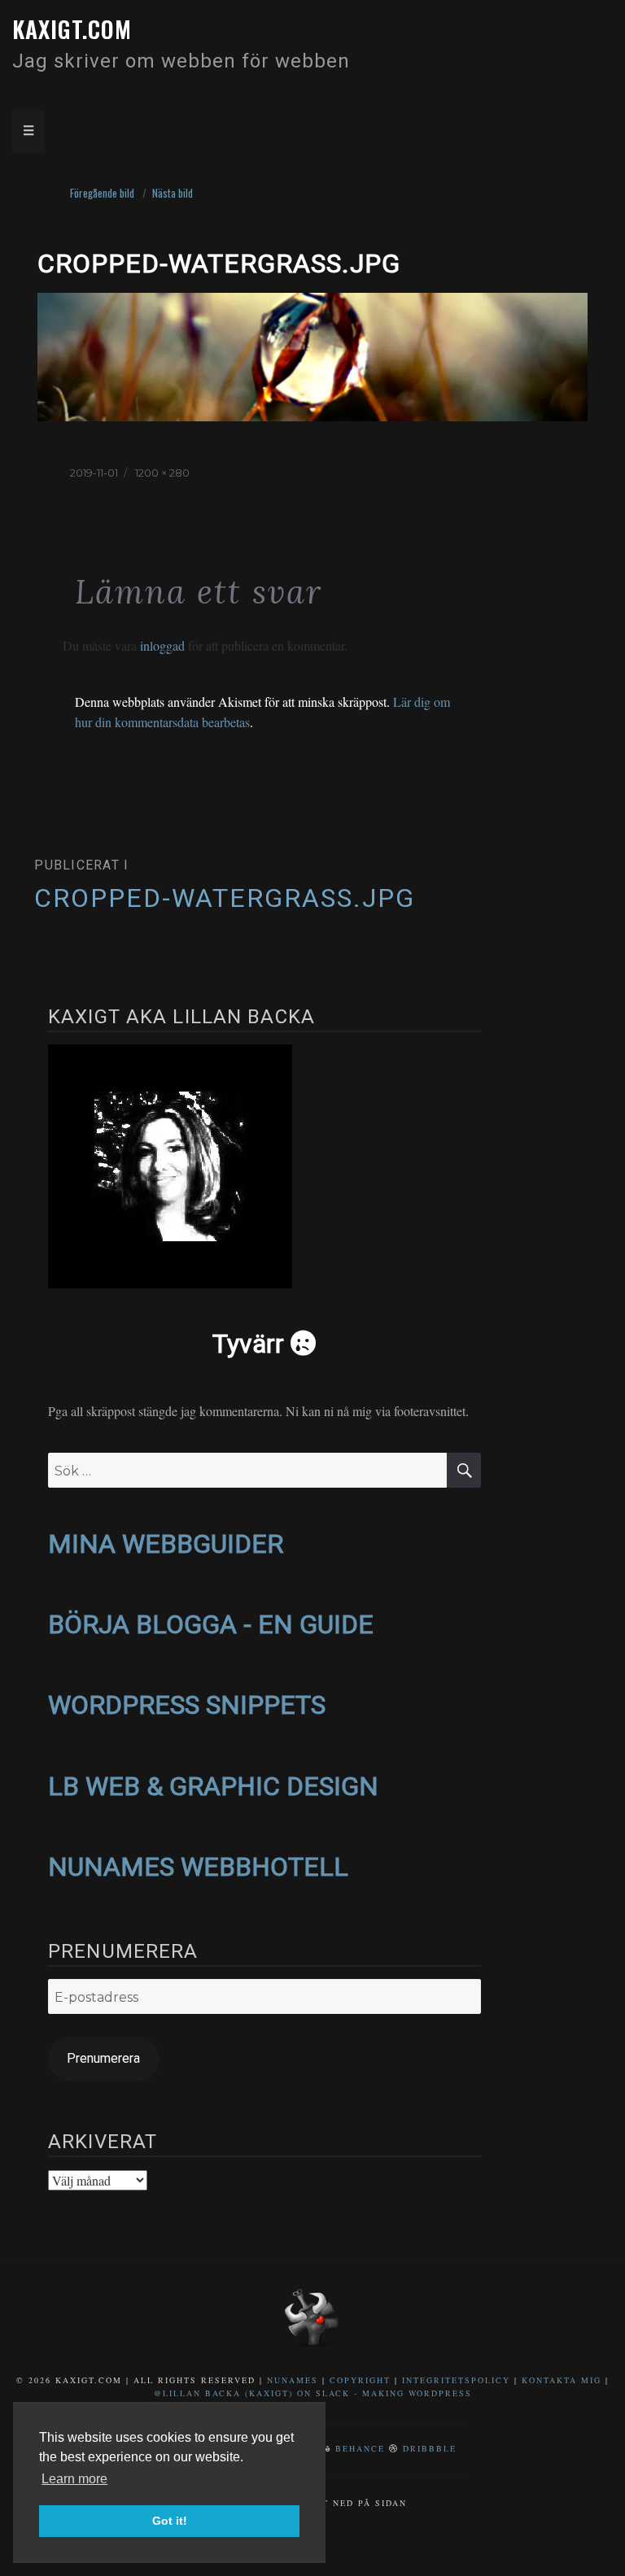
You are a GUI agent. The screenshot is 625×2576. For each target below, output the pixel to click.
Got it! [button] (170, 2521)
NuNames (295, 2380)
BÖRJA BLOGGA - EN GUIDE (211, 1624)
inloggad (162, 645)
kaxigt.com (72, 29)
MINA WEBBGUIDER (166, 1544)
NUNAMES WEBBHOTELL (198, 1867)
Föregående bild (102, 193)
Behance (360, 2448)
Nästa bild (173, 193)
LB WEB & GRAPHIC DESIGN (213, 1786)
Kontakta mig (562, 2380)
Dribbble (430, 2448)
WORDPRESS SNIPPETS (187, 1705)
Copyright (360, 2380)
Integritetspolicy (456, 2380)
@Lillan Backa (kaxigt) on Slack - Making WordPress (313, 2393)
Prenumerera (103, 2058)
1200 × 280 (162, 473)
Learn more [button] (74, 2479)
